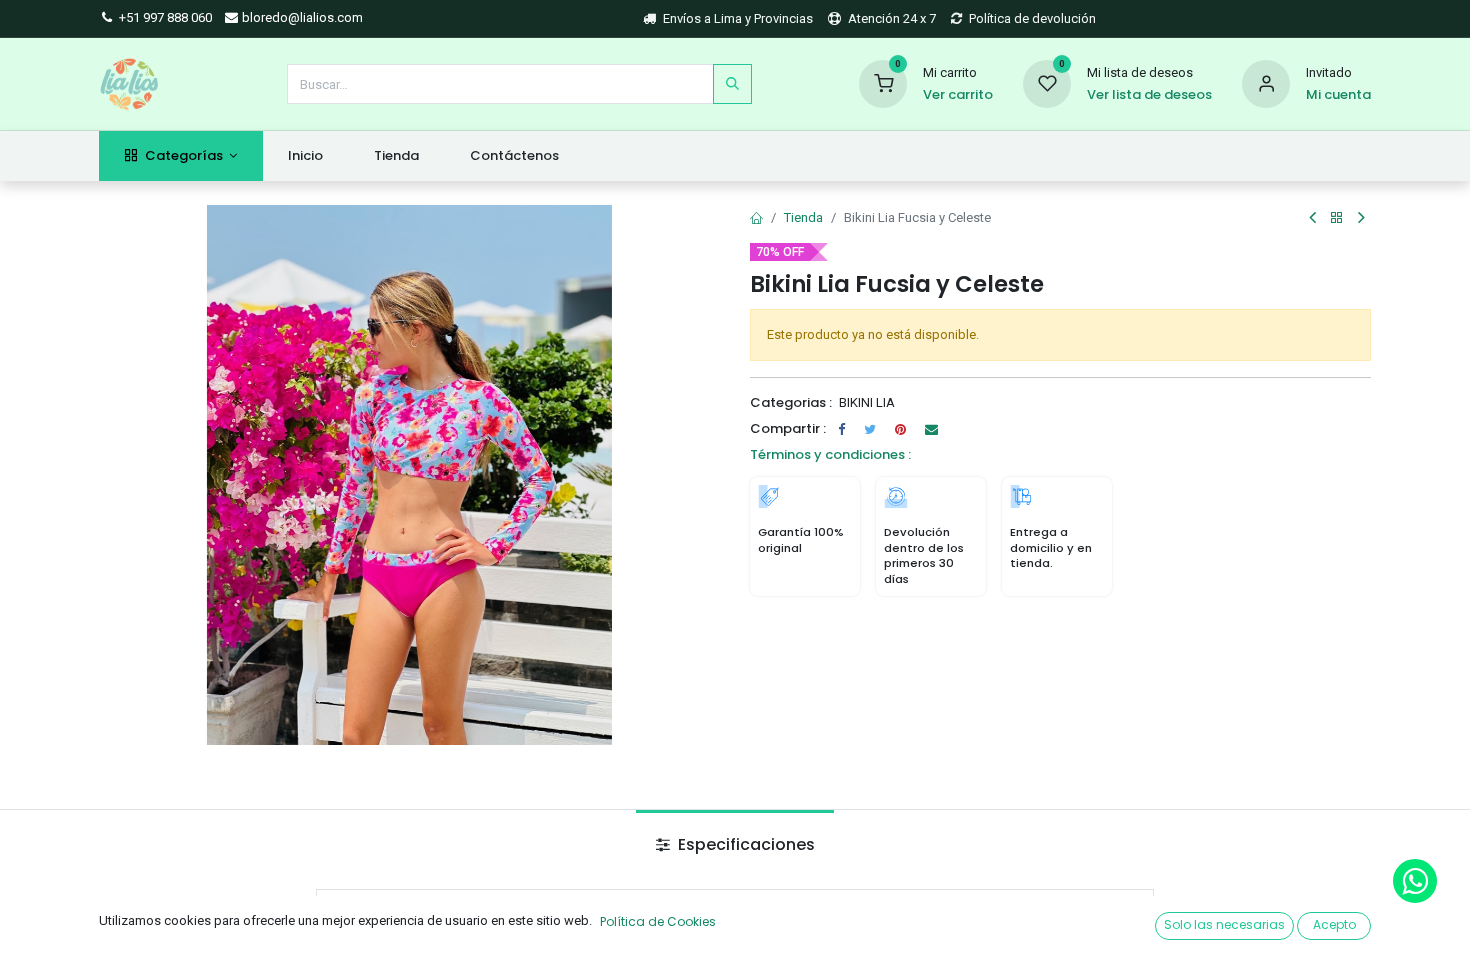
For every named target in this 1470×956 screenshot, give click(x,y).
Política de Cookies (658, 921)
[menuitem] (306, 156)
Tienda (803, 217)
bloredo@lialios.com (301, 17)
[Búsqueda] (732, 84)
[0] (883, 82)
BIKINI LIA (867, 402)
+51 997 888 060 (164, 17)
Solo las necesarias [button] (1224, 924)
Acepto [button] (1334, 924)
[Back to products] (1337, 218)
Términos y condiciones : (830, 454)
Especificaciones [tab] (744, 844)
